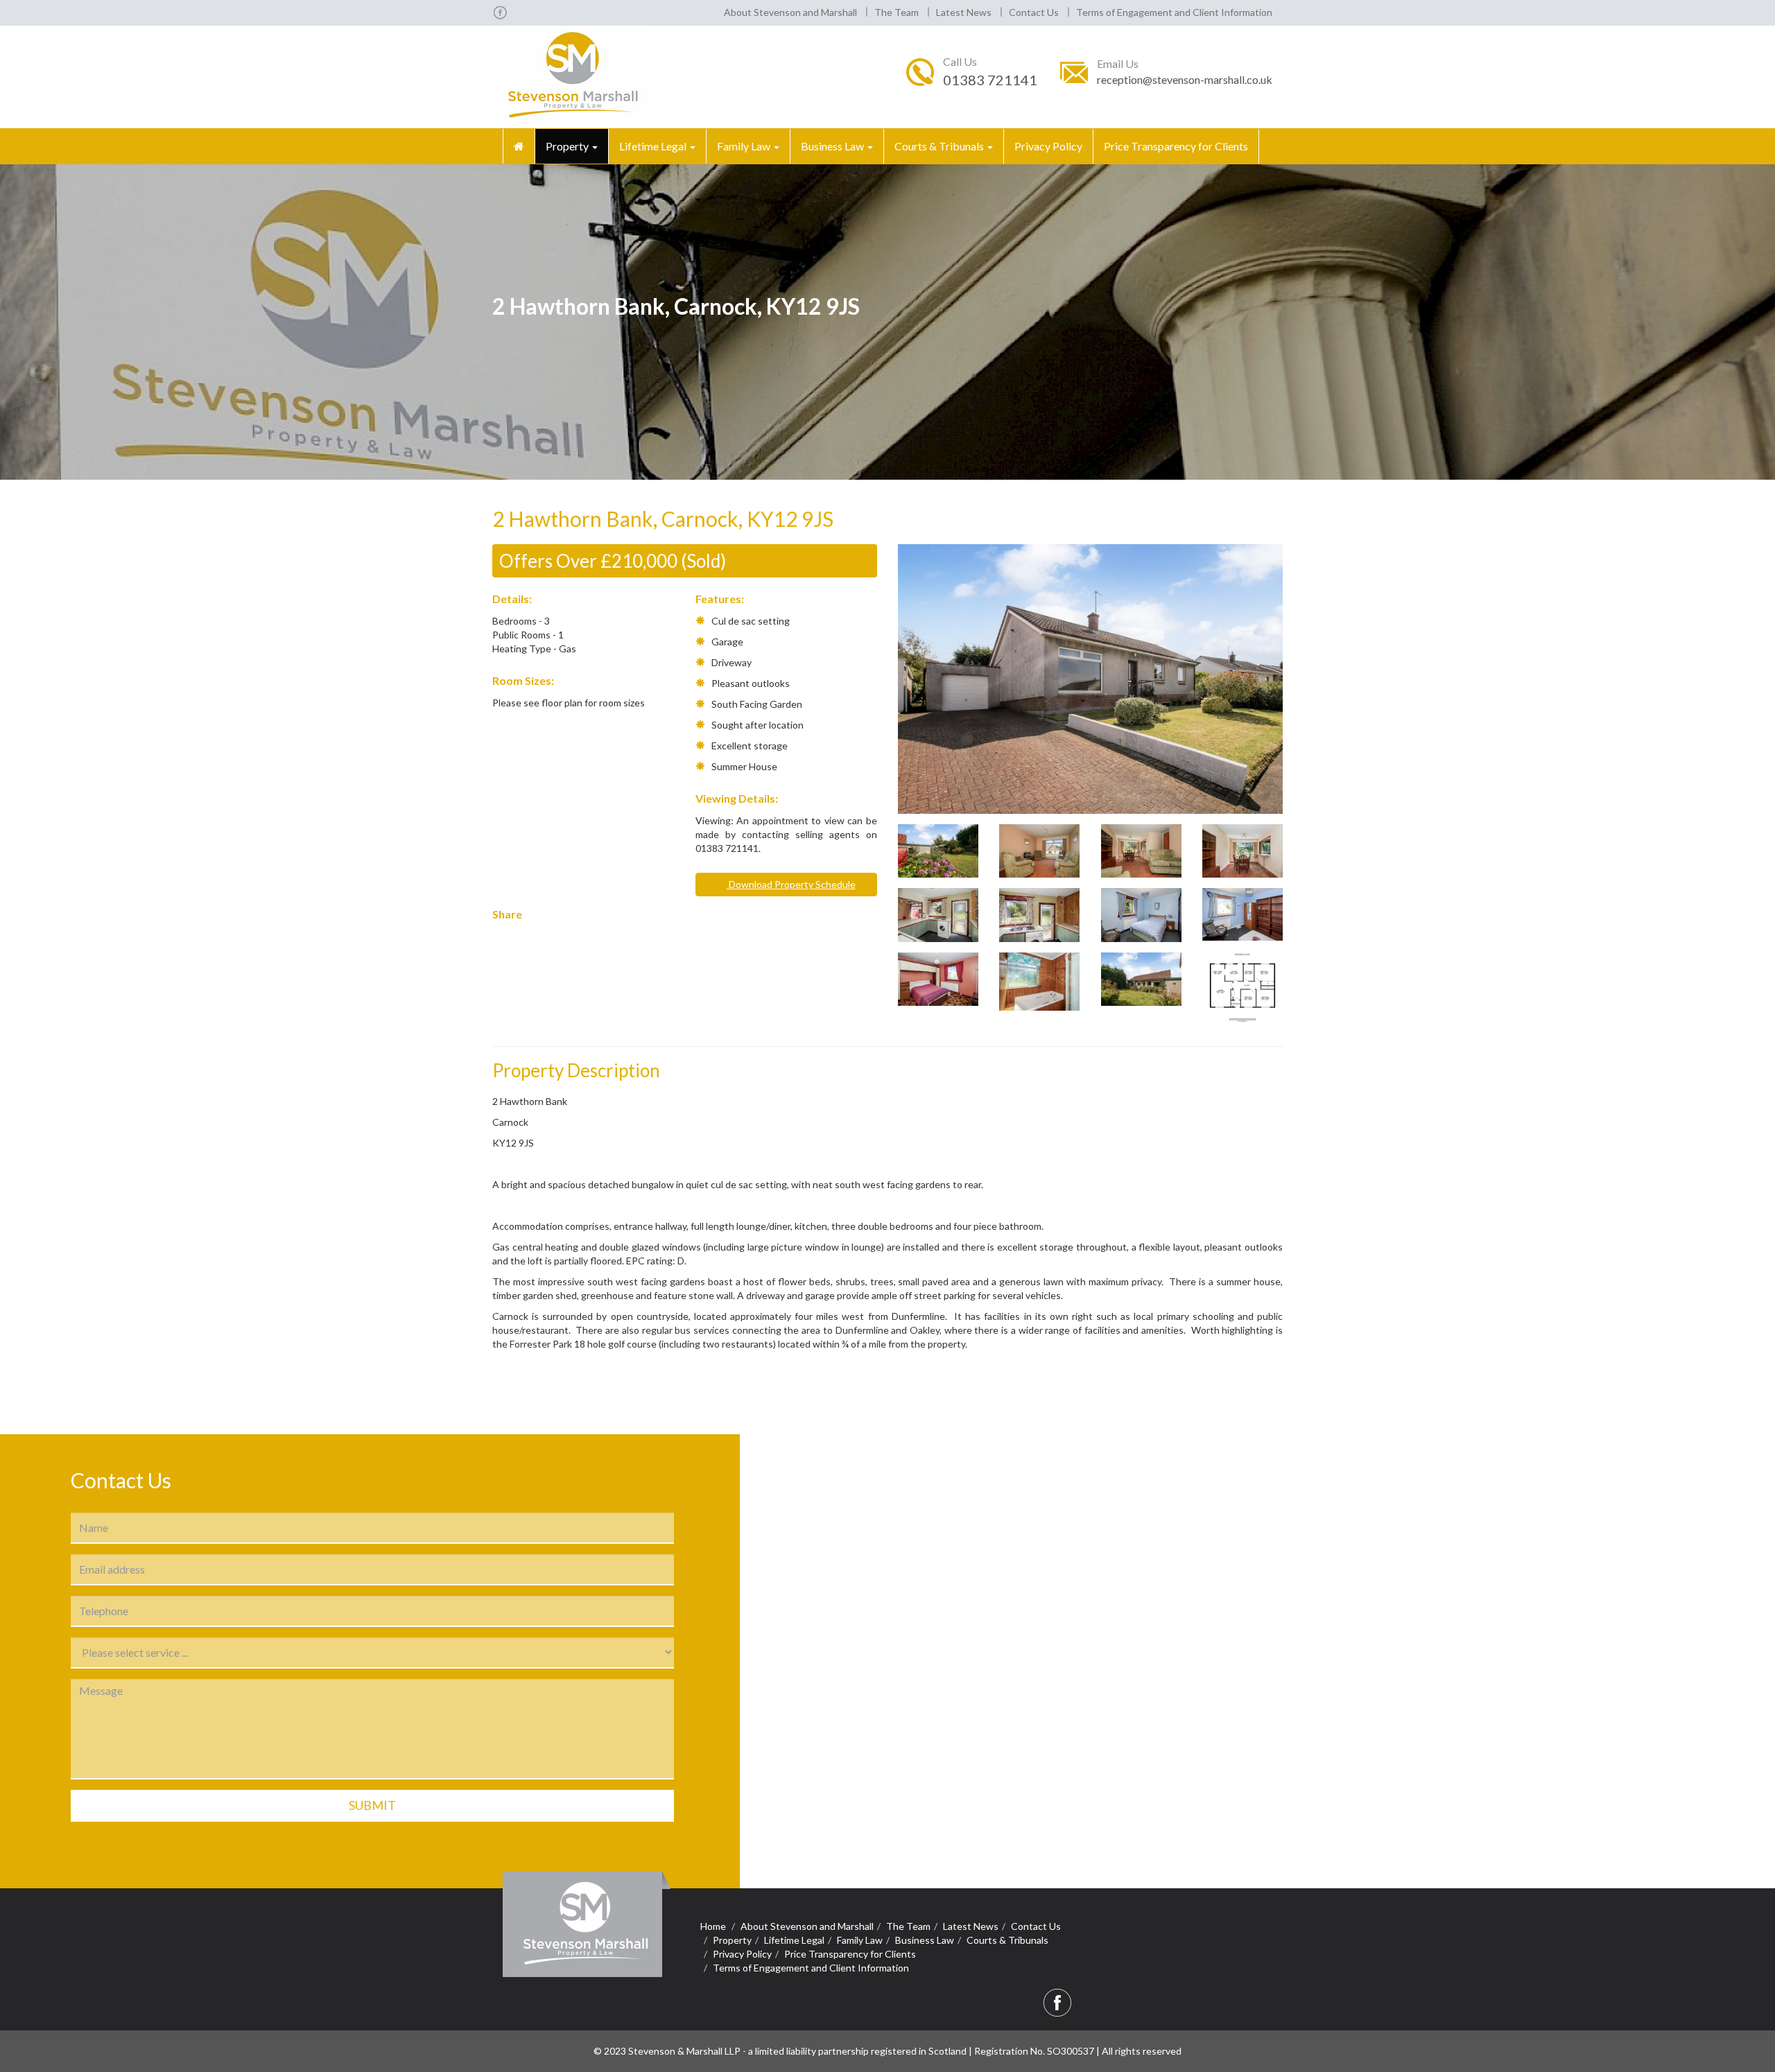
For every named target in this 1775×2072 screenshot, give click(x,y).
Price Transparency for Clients (1176, 146)
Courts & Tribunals (940, 146)
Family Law (745, 146)
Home (713, 1926)
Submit (372, 1805)
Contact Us (1034, 12)
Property (568, 146)
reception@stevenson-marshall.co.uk (1185, 79)
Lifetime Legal (654, 146)
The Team (897, 12)
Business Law (833, 146)
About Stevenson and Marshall (790, 12)
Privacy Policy (1048, 146)
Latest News (964, 12)
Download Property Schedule (791, 884)
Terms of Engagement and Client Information (1174, 12)
